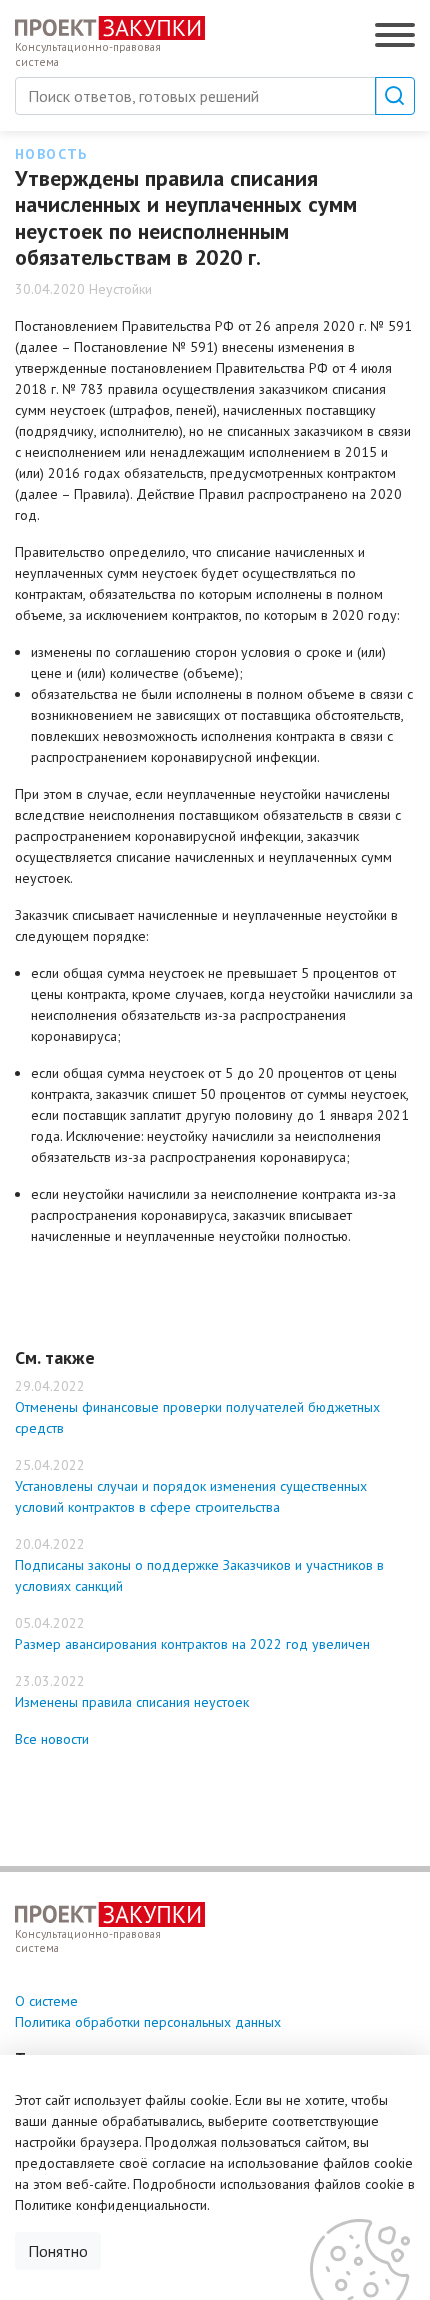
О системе (46, 2001)
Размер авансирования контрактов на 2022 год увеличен (192, 1644)
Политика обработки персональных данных (148, 2022)
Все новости (52, 1739)
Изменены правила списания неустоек (132, 1702)
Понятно (58, 2251)
